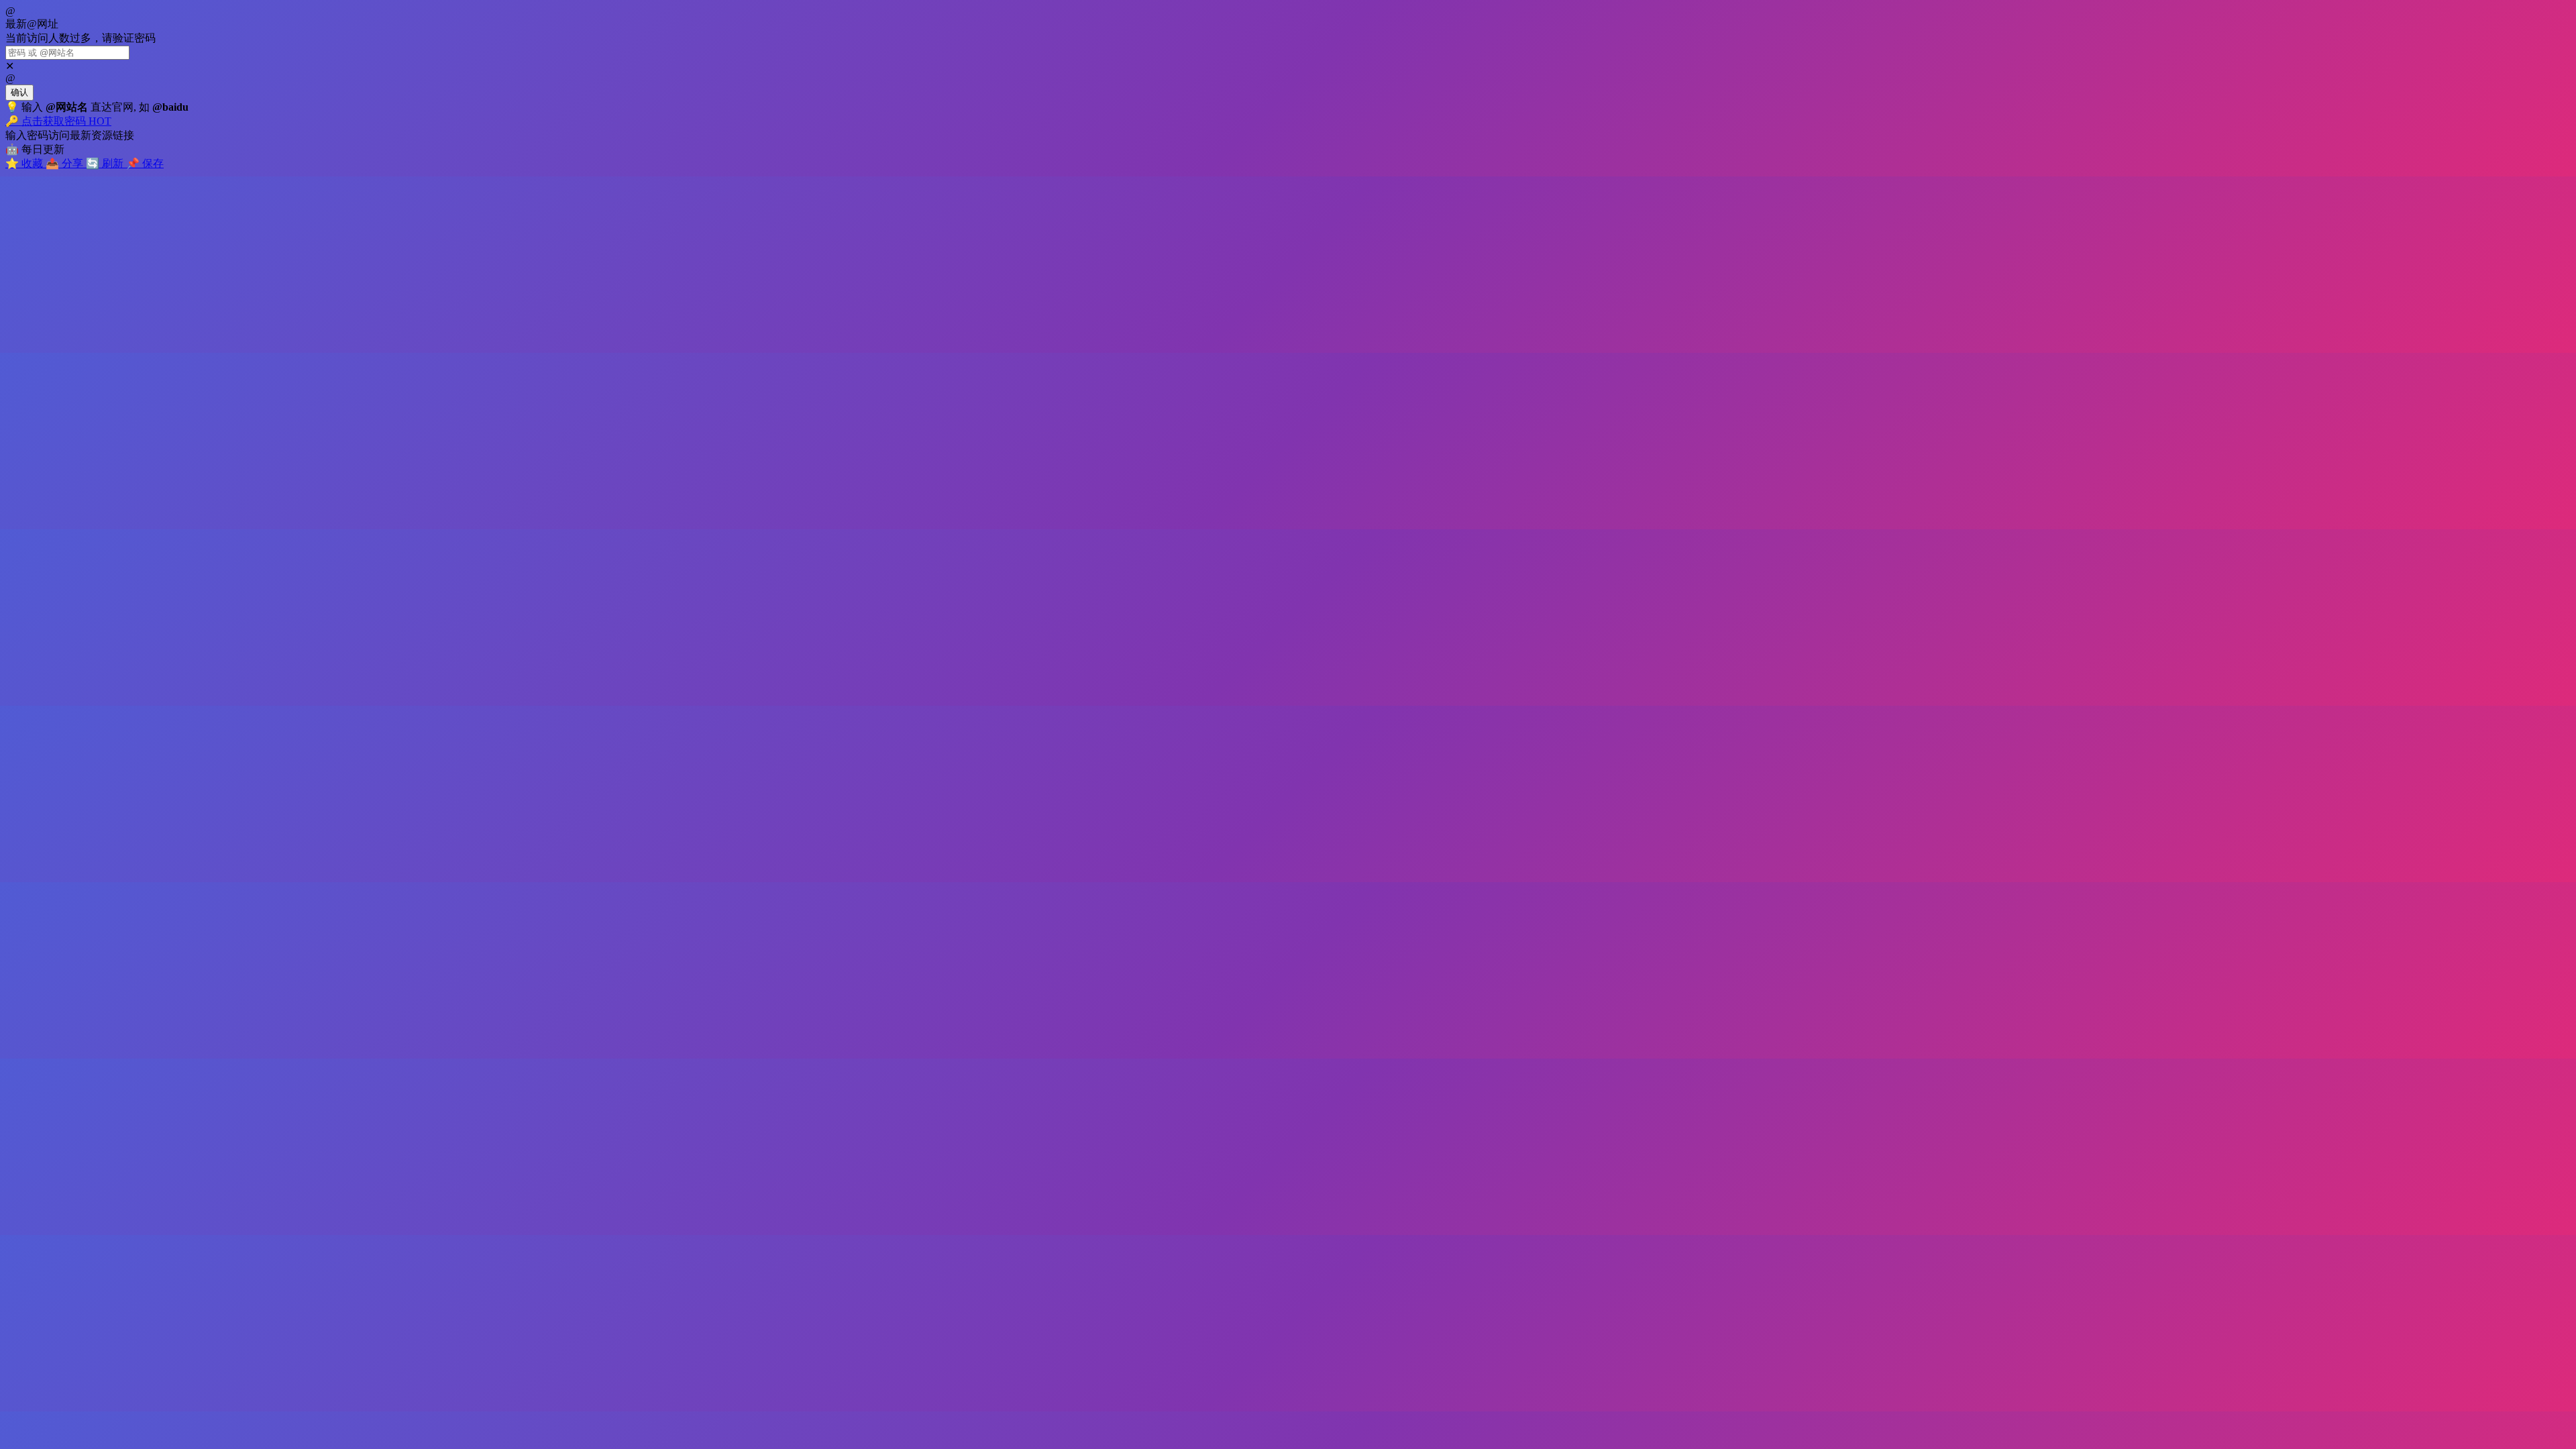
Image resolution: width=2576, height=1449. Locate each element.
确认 (19, 92)
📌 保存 (145, 163)
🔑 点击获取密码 (58, 121)
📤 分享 (66, 163)
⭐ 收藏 (25, 163)
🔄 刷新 (106, 163)
